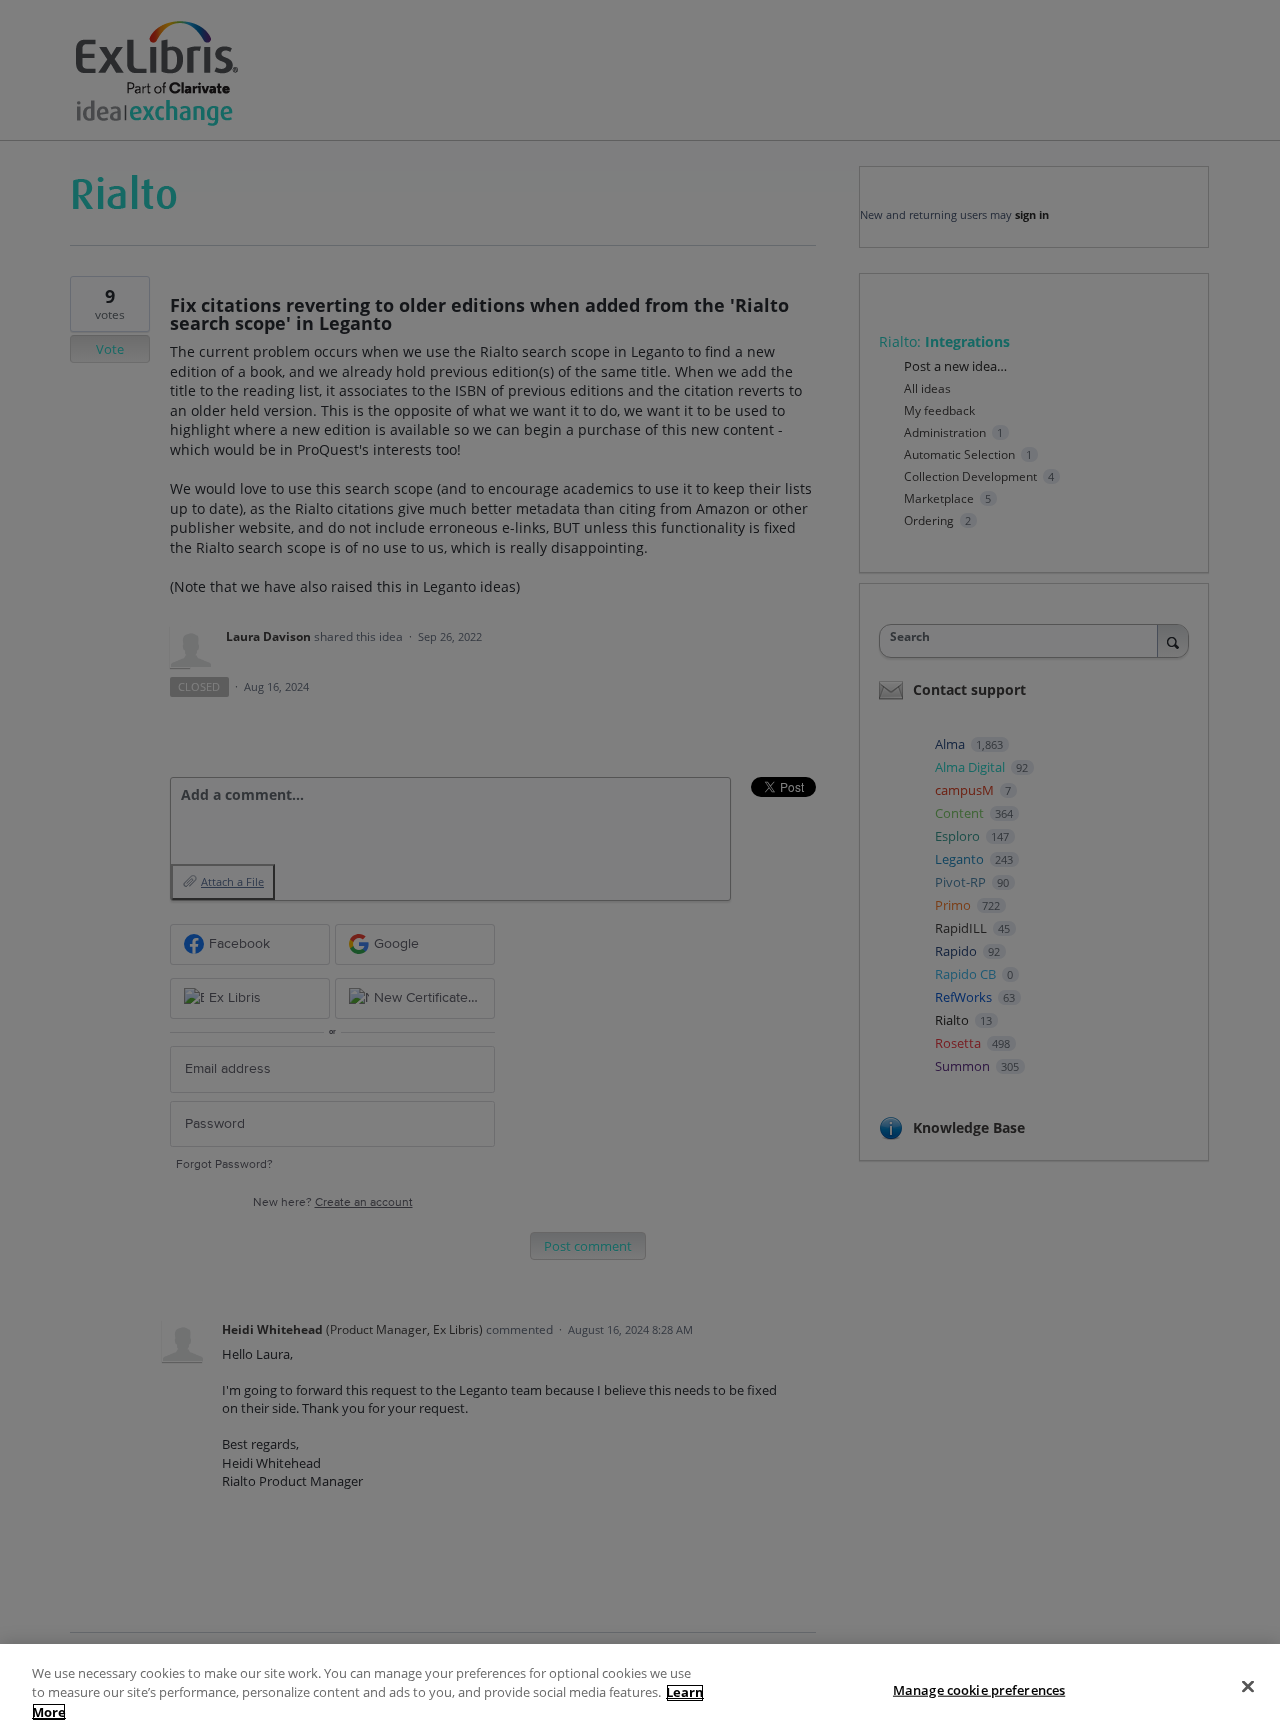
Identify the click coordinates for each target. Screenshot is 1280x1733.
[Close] (1248, 1686)
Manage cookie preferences (979, 1689)
